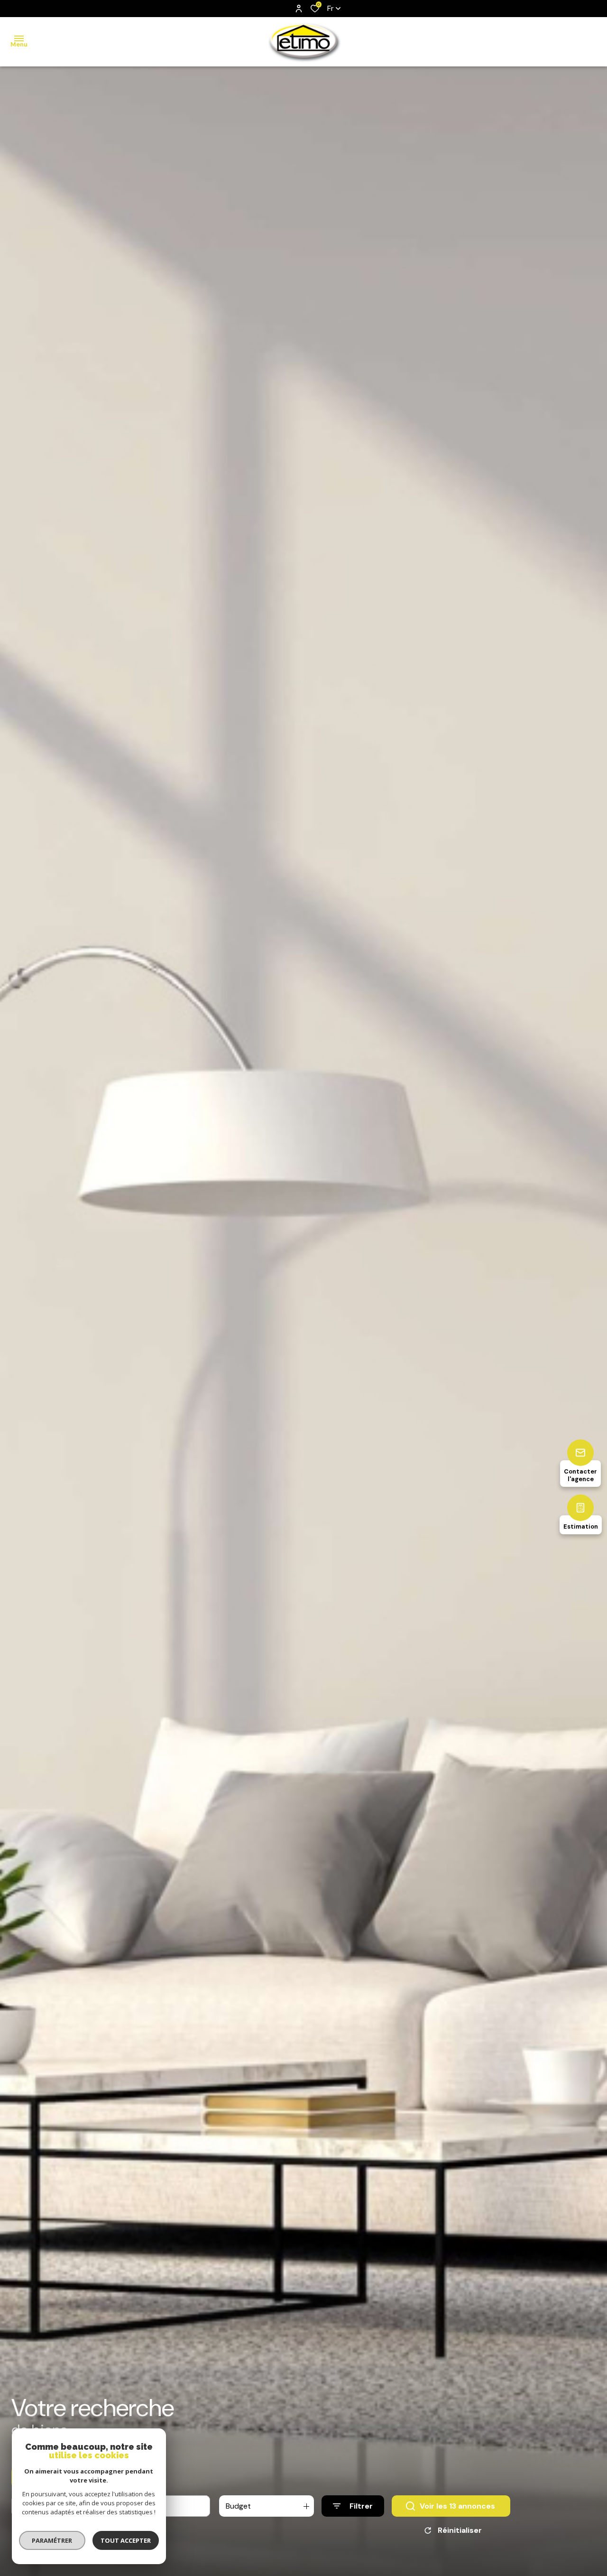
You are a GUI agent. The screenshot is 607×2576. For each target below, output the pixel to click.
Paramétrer (52, 2540)
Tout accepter (126, 2540)
